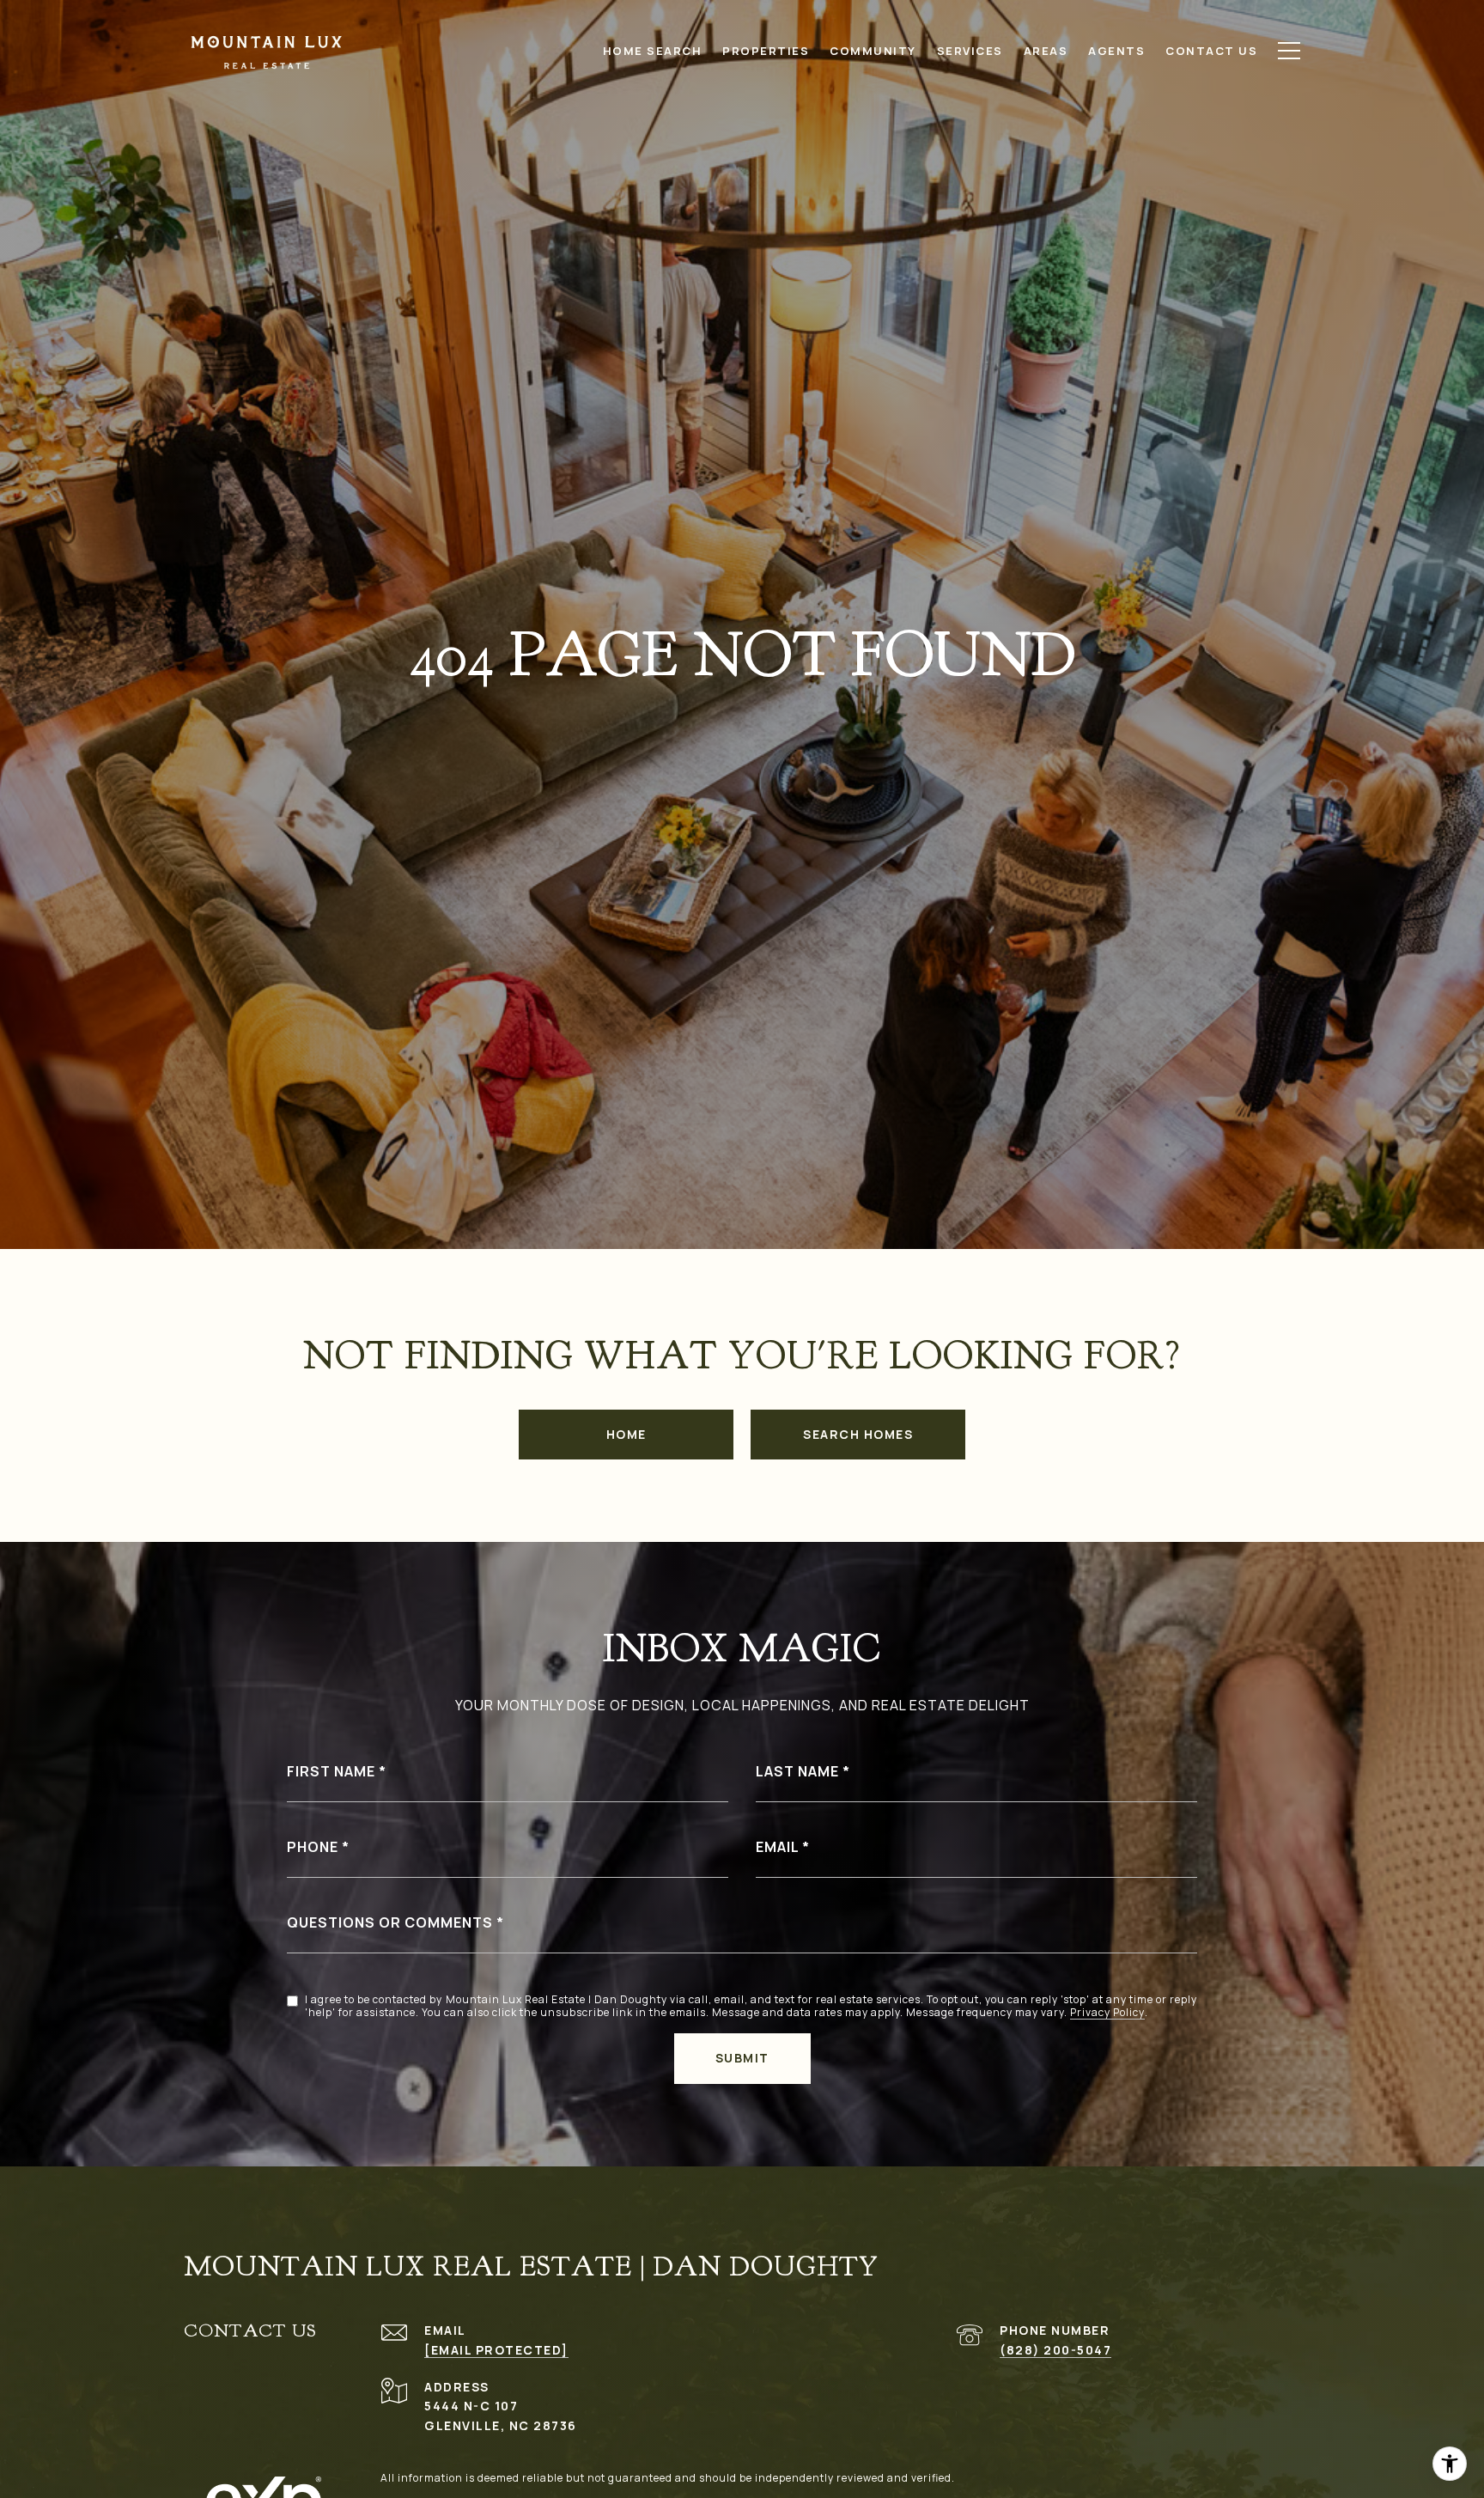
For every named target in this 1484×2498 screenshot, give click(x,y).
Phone (313, 1847)
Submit (742, 2058)
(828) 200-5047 (1055, 2350)
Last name (797, 1771)
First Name (331, 1771)
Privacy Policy (1107, 2013)
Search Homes (858, 1434)
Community (873, 51)
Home (626, 1434)
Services (970, 51)
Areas (1046, 51)
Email (777, 1847)
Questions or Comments (390, 1922)
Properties (766, 51)
